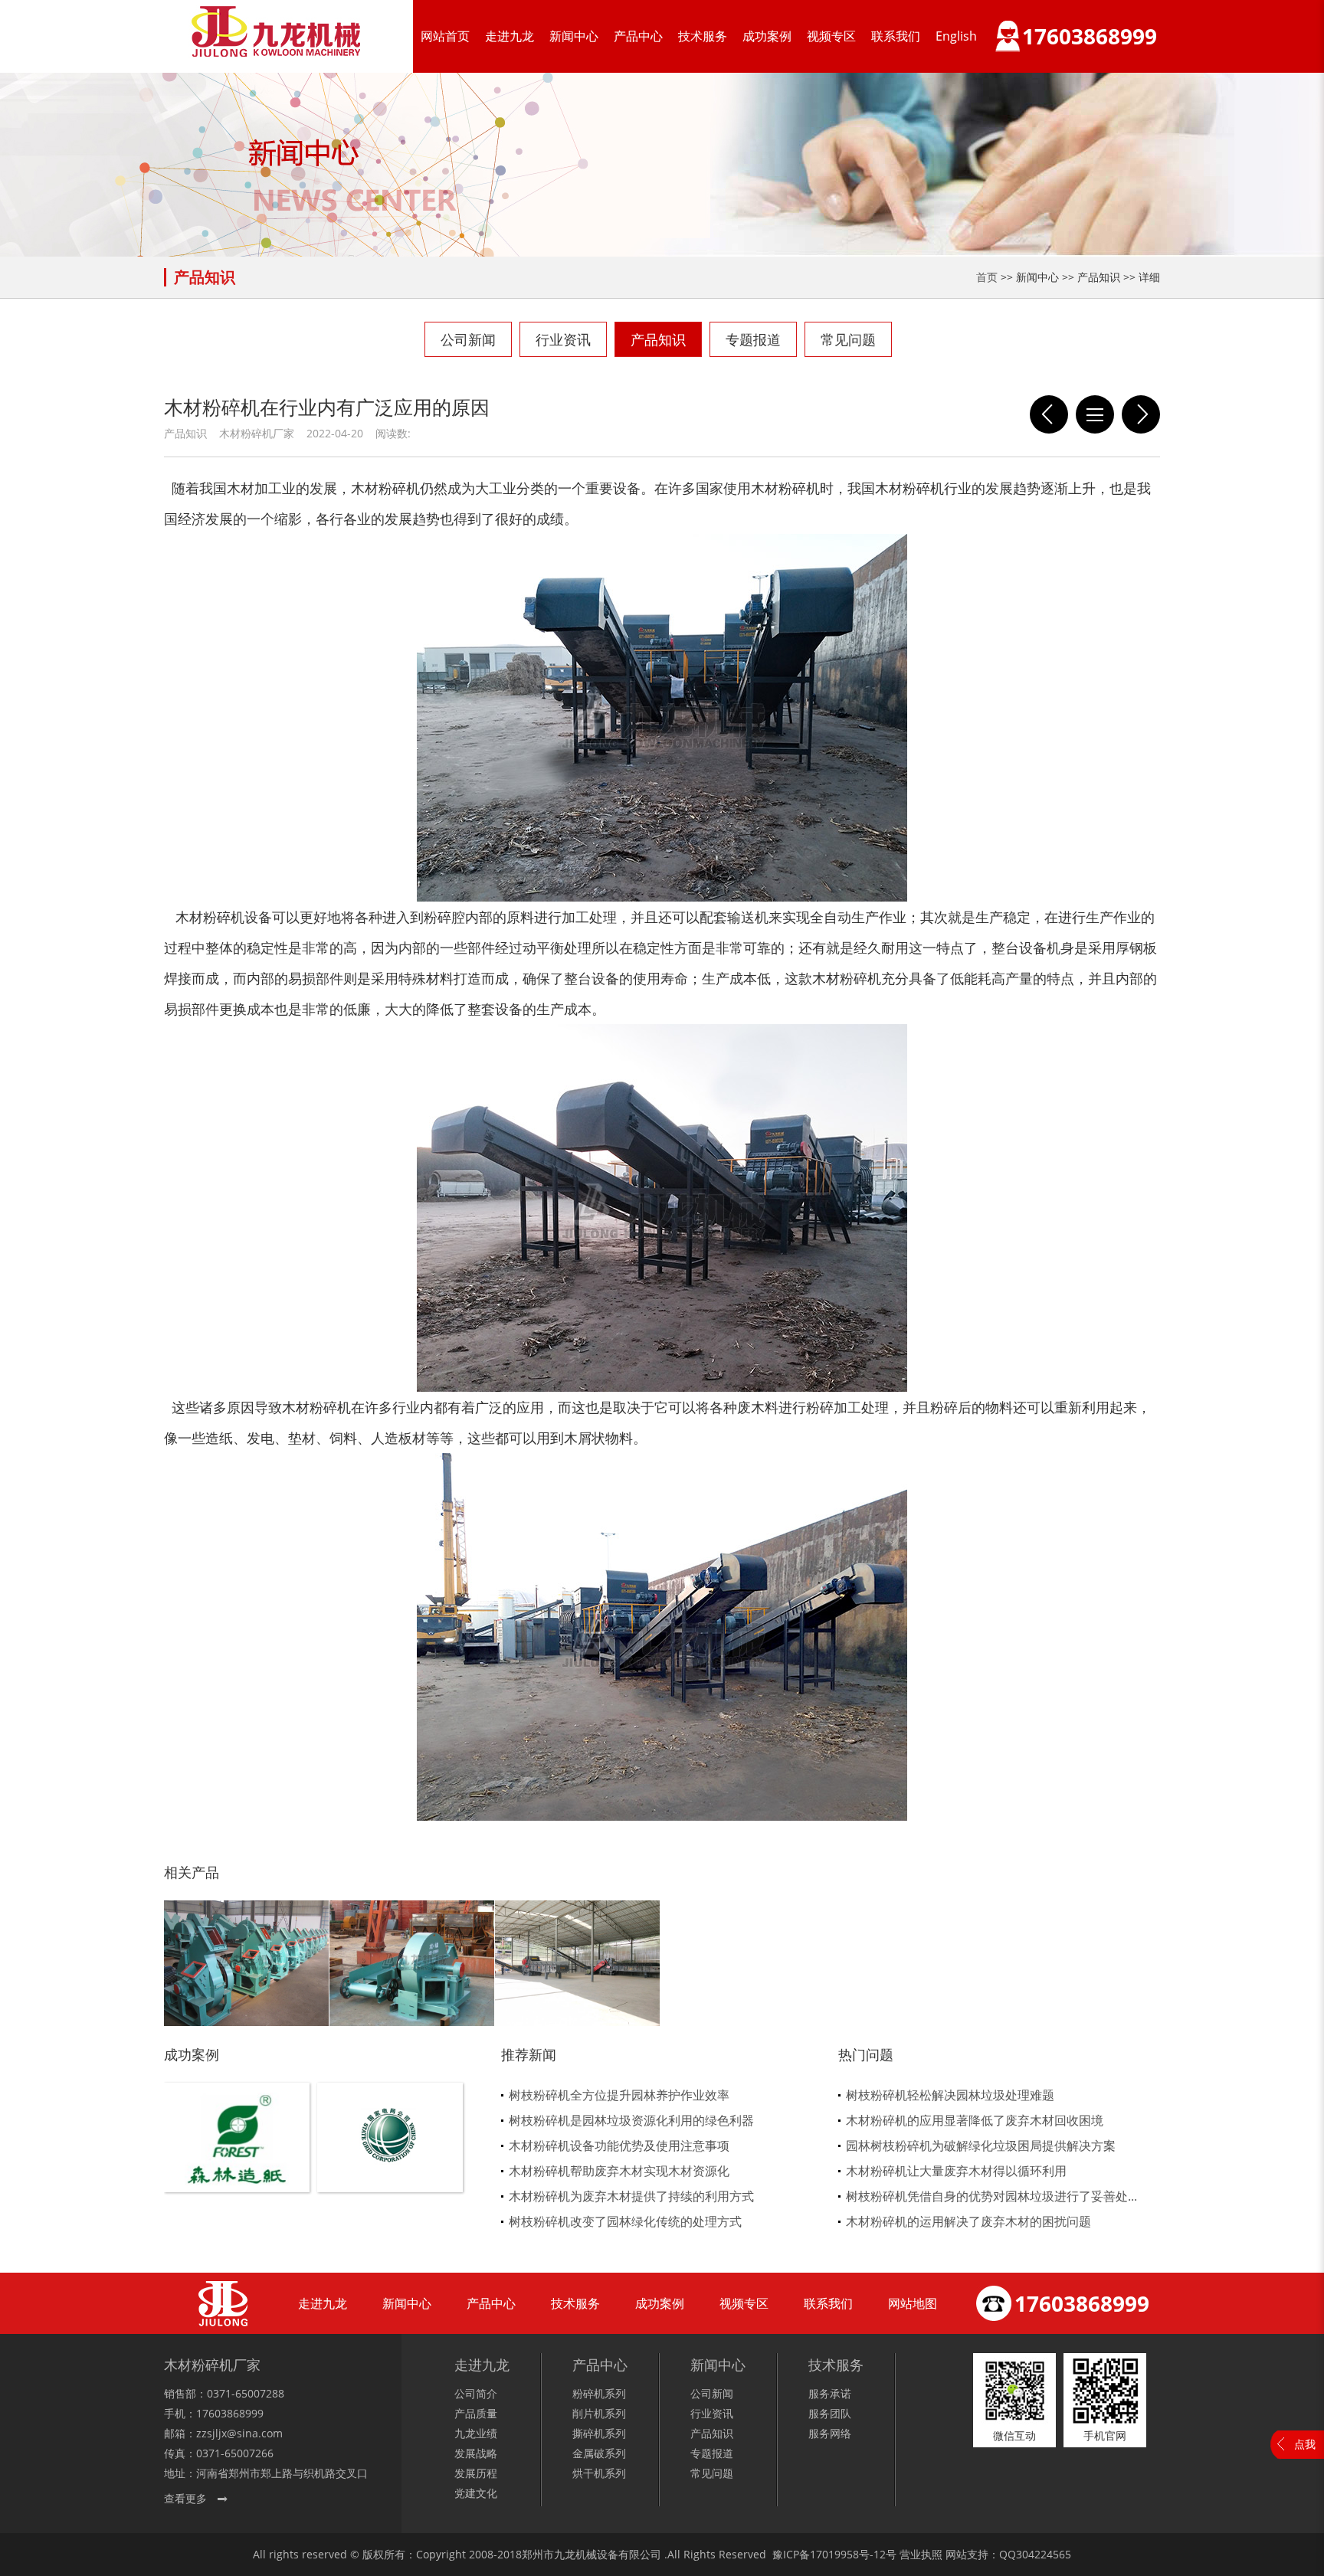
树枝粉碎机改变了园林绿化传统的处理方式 (625, 2221)
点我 (1305, 2444)
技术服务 (703, 36)
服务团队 (830, 2413)
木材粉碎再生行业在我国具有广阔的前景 (1141, 414)
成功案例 (767, 36)
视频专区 (831, 36)
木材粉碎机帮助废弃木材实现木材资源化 (619, 2171)
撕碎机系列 (599, 2433)
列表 (1095, 414)
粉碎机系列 (599, 2393)
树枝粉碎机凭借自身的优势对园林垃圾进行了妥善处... (991, 2196)
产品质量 (476, 2413)
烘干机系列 (599, 2473)
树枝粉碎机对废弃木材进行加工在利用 (1049, 414)
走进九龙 (510, 36)
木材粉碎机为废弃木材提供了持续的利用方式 (631, 2196)
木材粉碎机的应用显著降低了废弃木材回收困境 (975, 2120)
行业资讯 (563, 339)
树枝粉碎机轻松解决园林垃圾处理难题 (950, 2095)
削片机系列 (599, 2413)
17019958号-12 (848, 2554)
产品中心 (638, 36)
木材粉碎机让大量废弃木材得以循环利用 (956, 2171)
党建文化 (476, 2493)
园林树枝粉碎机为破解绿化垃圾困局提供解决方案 (981, 2146)
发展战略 (476, 2453)
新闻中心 (574, 36)
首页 (987, 277)
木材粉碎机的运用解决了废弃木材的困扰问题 (968, 2221)
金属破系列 (599, 2453)
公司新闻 (468, 339)
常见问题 (848, 339)
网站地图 (913, 2303)
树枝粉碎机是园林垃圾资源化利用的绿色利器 (631, 2120)
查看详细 (237, 2163)
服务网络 (830, 2433)
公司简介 (476, 2393)
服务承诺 (830, 2393)
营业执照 (921, 2554)
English (956, 36)
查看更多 (185, 2498)
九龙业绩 (476, 2433)
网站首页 (445, 36)
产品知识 (658, 339)
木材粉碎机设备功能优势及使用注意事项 (619, 2146)
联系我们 (896, 36)
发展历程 (476, 2473)
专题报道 (753, 339)
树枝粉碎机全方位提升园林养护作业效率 (619, 2095)
